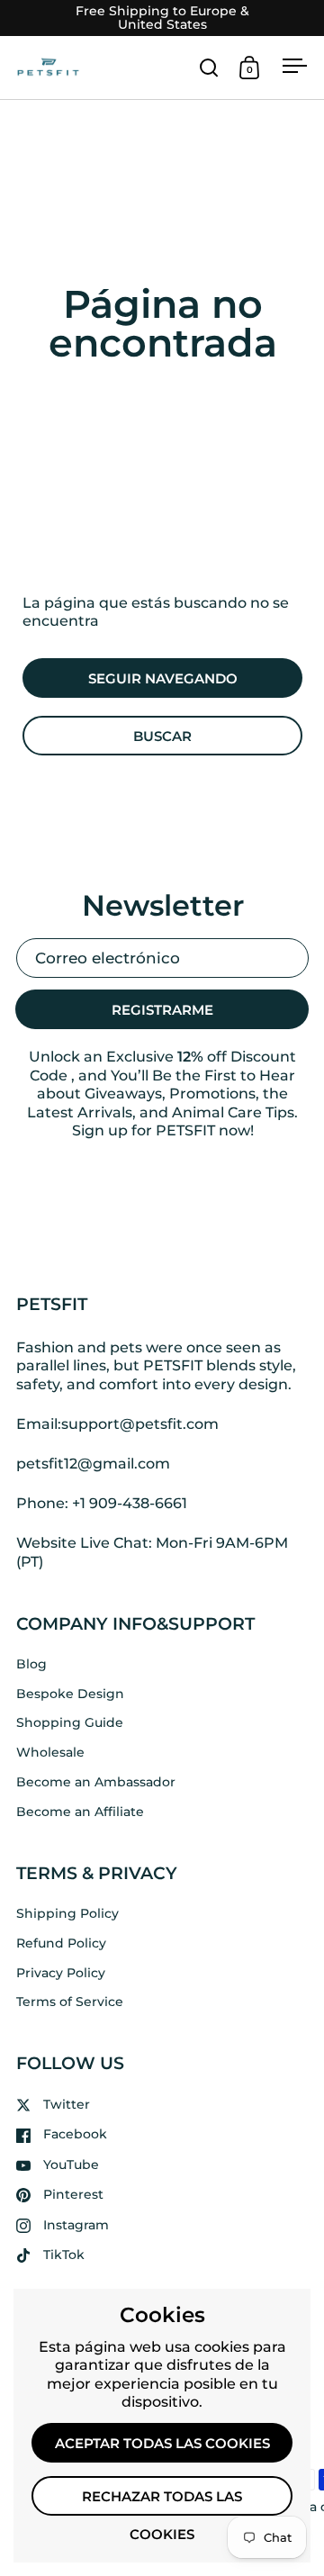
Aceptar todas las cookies (162, 2444)
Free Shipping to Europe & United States (162, 18)
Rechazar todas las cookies (162, 2502)
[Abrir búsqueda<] (209, 67)
